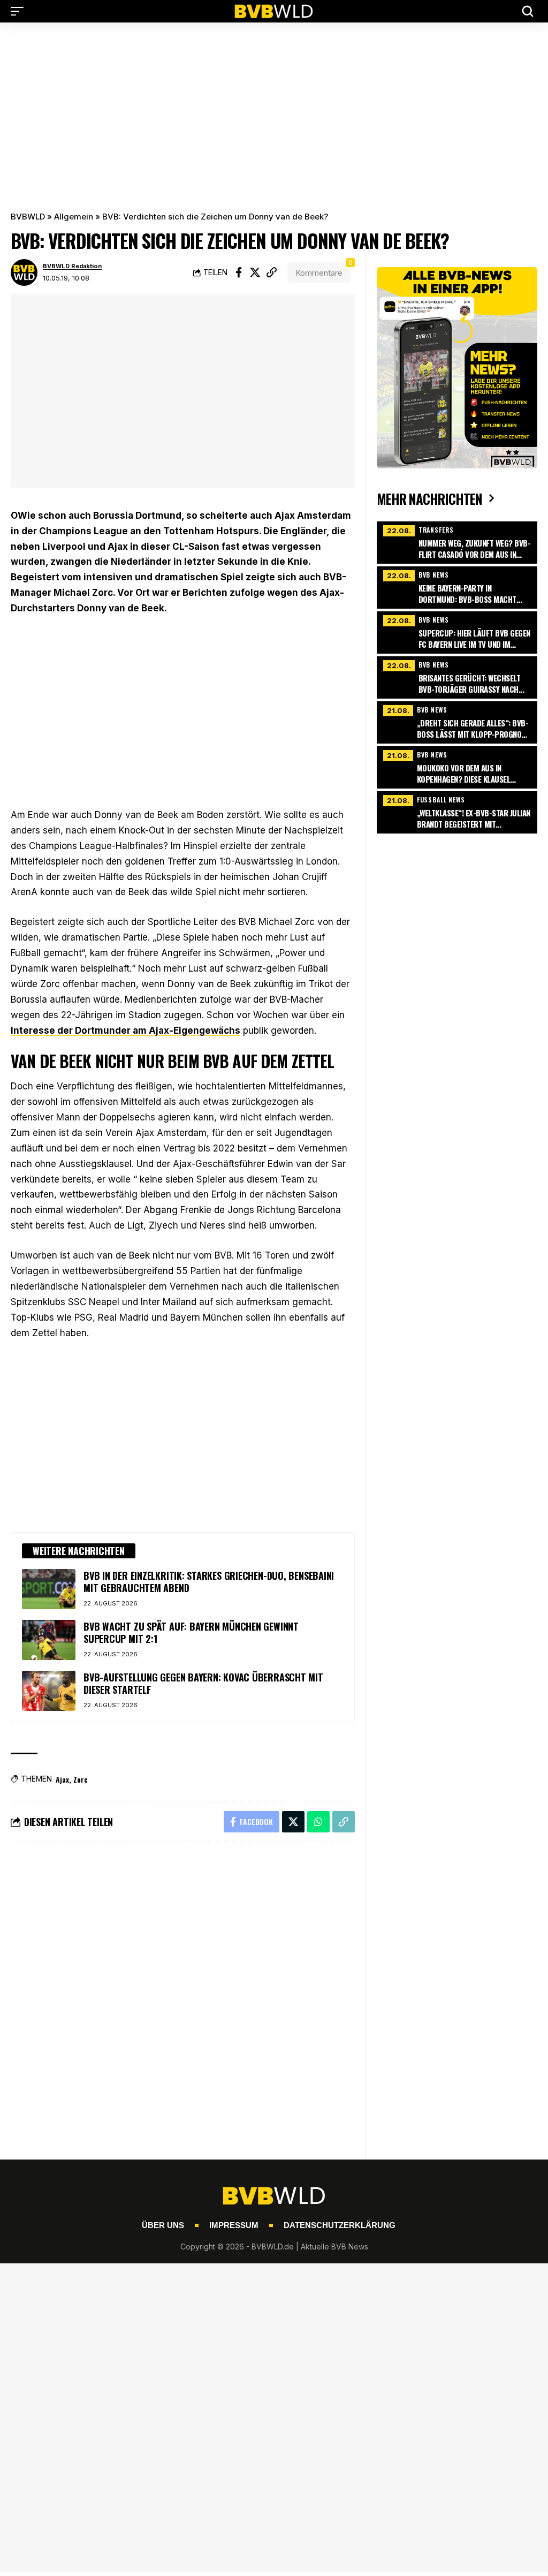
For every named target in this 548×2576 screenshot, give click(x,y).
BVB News (434, 575)
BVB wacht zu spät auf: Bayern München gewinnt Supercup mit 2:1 (191, 1632)
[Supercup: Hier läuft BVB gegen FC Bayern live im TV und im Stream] (457, 631)
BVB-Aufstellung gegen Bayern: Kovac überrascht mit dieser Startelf (203, 1683)
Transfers (436, 530)
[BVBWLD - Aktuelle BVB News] (274, 11)
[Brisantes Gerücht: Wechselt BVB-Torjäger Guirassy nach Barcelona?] (457, 676)
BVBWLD (28, 217)
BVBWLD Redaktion (72, 266)
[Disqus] (183, 1994)
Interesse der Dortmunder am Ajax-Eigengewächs (125, 1031)
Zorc (81, 1779)
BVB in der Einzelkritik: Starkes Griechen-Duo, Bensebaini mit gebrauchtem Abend (209, 1582)
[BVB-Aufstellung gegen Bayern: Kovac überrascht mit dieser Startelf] (49, 1691)
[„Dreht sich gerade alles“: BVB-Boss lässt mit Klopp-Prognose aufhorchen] (457, 721)
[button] (20, 11)
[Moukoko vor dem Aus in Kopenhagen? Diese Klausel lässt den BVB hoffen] (457, 766)
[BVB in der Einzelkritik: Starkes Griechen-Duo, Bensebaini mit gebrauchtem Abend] (49, 1589)
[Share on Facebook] (239, 272)
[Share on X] (255, 272)
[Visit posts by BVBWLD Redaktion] (24, 272)
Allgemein (74, 217)
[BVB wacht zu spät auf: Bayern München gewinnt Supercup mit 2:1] (49, 1640)
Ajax (62, 1779)
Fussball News (441, 800)
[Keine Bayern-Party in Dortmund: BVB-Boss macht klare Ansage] (457, 586)
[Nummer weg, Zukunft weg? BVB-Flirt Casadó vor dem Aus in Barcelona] (457, 541)
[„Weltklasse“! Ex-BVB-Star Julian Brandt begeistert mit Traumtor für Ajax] (457, 811)
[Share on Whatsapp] (318, 1822)
